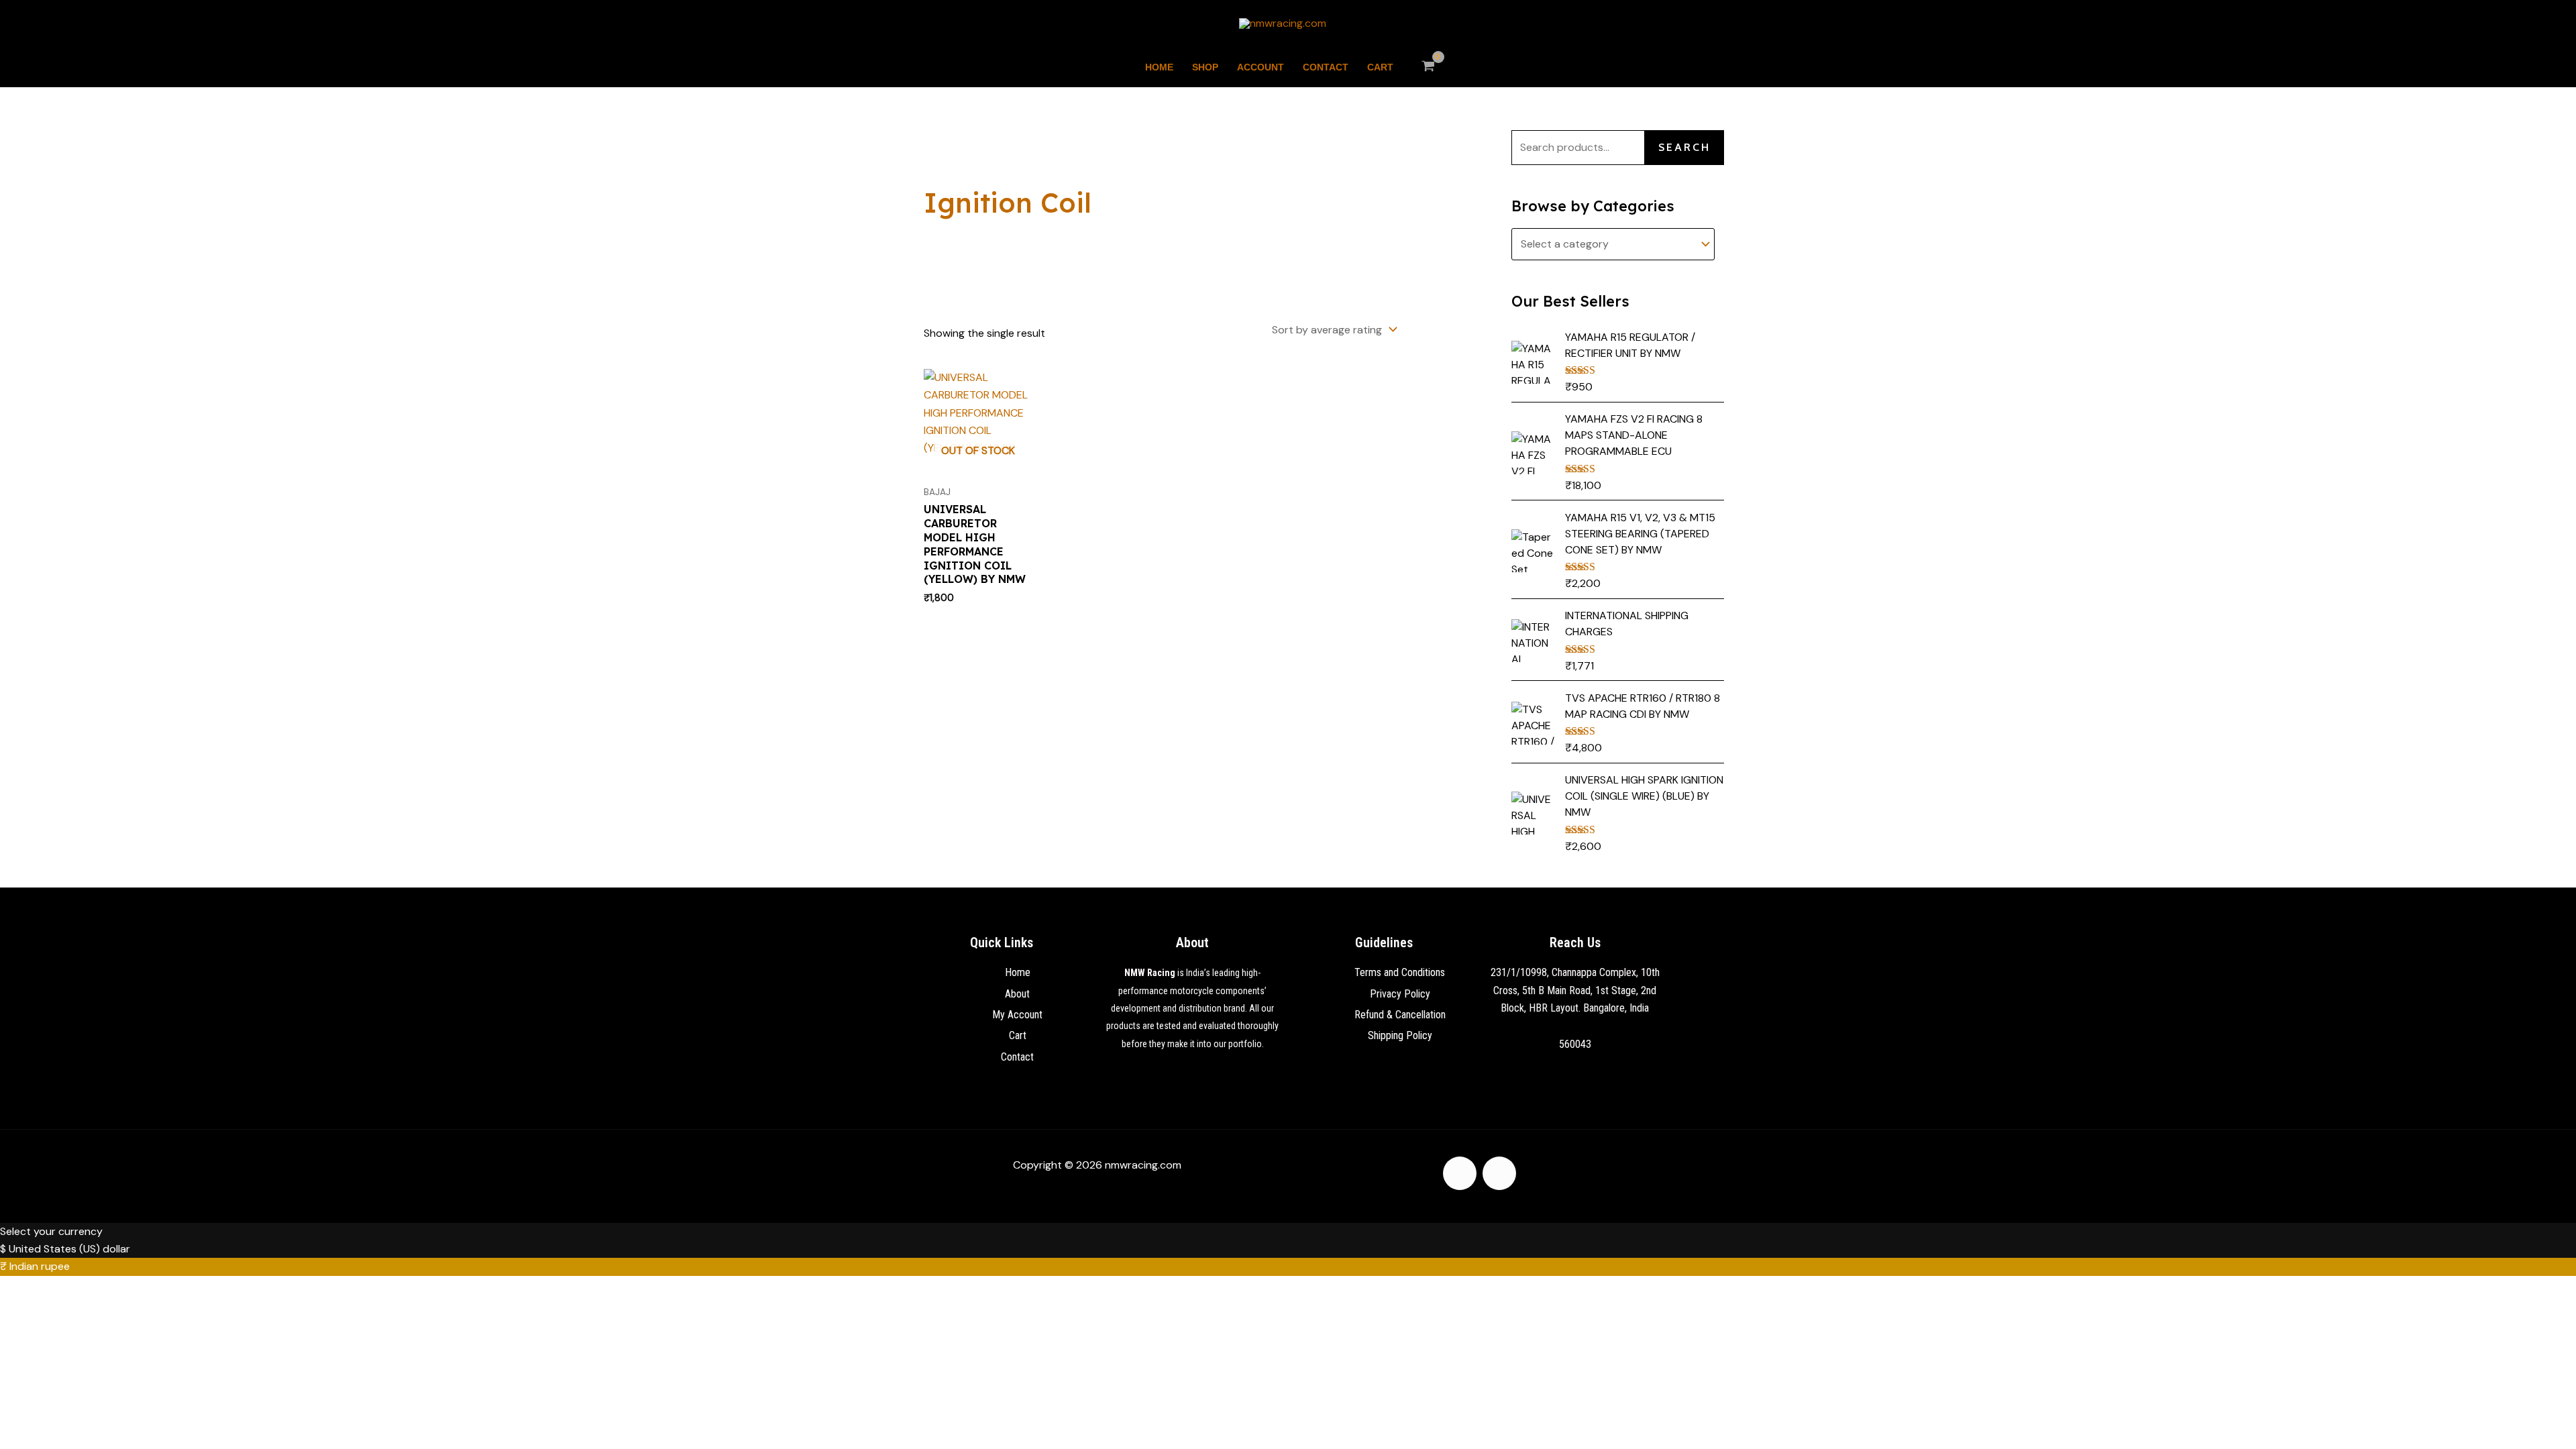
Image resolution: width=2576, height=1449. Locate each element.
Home (1159, 67)
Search (1684, 147)
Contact (1326, 67)
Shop (1205, 67)
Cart (1380, 67)
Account (1260, 67)
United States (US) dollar (69, 1249)
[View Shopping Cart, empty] (1429, 67)
